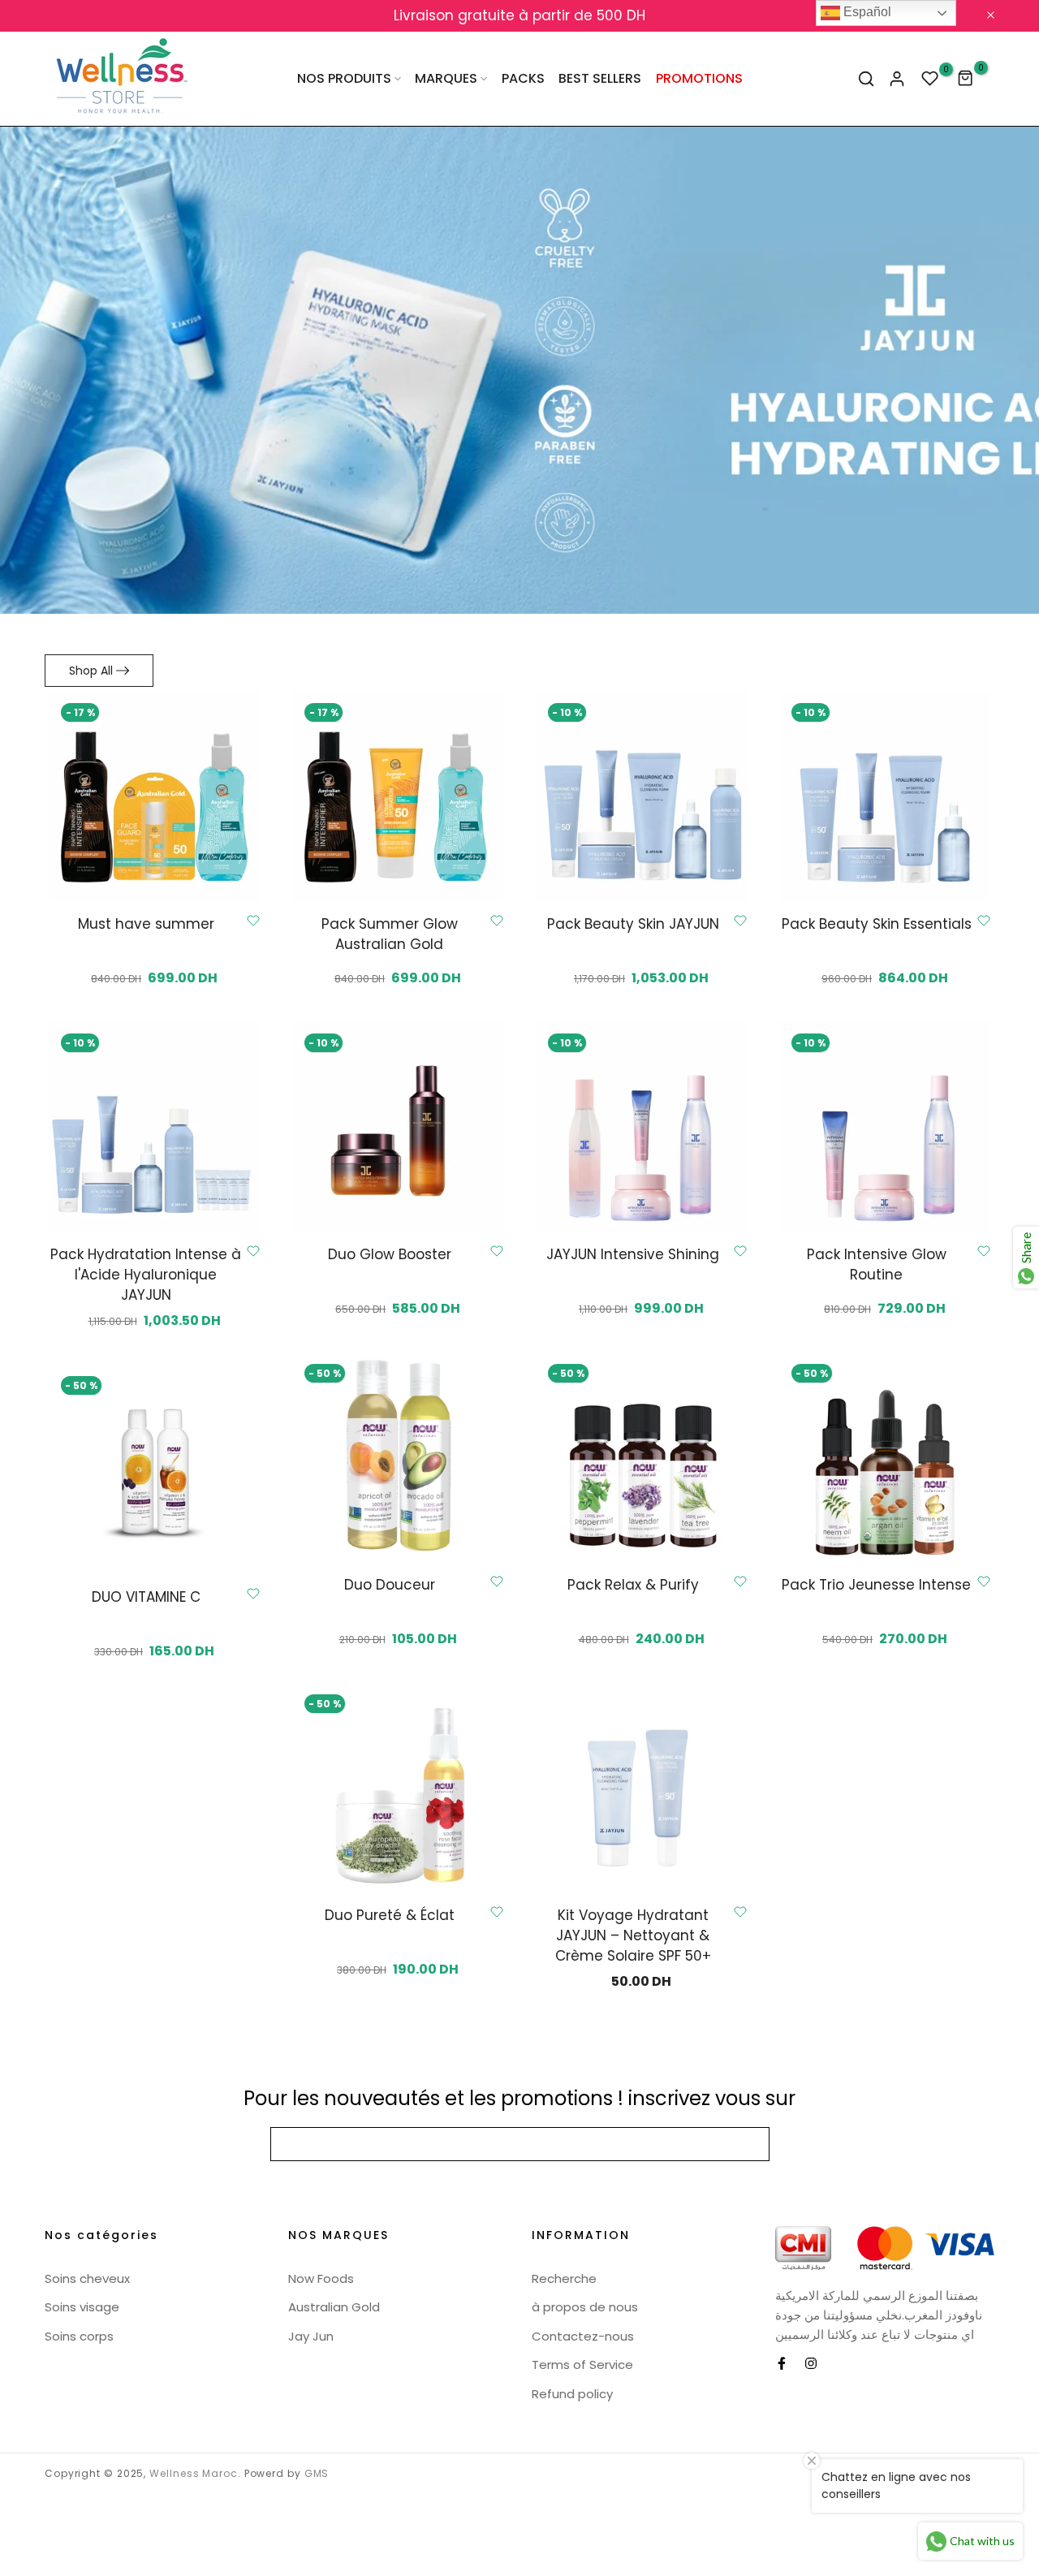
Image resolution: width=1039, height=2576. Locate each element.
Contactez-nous (583, 2336)
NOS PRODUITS (344, 78)
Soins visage (82, 2307)
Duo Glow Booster (390, 1254)
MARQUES (446, 78)
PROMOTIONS (699, 78)
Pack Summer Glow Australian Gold (390, 934)
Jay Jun (311, 2336)
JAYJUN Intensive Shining (633, 1254)
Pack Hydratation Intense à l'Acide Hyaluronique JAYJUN (146, 1275)
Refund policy (572, 2394)
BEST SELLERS (600, 78)
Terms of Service (582, 2365)
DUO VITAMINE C (146, 1597)
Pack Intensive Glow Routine (877, 1264)
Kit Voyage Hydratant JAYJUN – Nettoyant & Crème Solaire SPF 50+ (633, 1935)
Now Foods (321, 2278)
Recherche (564, 2278)
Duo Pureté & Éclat (390, 1915)
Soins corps (79, 2336)
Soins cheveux (87, 2278)
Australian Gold (334, 2307)
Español (866, 12)
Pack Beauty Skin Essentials (877, 924)
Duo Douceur (390, 1585)
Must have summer (146, 924)
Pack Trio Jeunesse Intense (876, 1585)
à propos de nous (585, 2307)
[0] (930, 79)
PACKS (523, 78)
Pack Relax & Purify (633, 1585)
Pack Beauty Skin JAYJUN (633, 924)
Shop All (91, 671)
